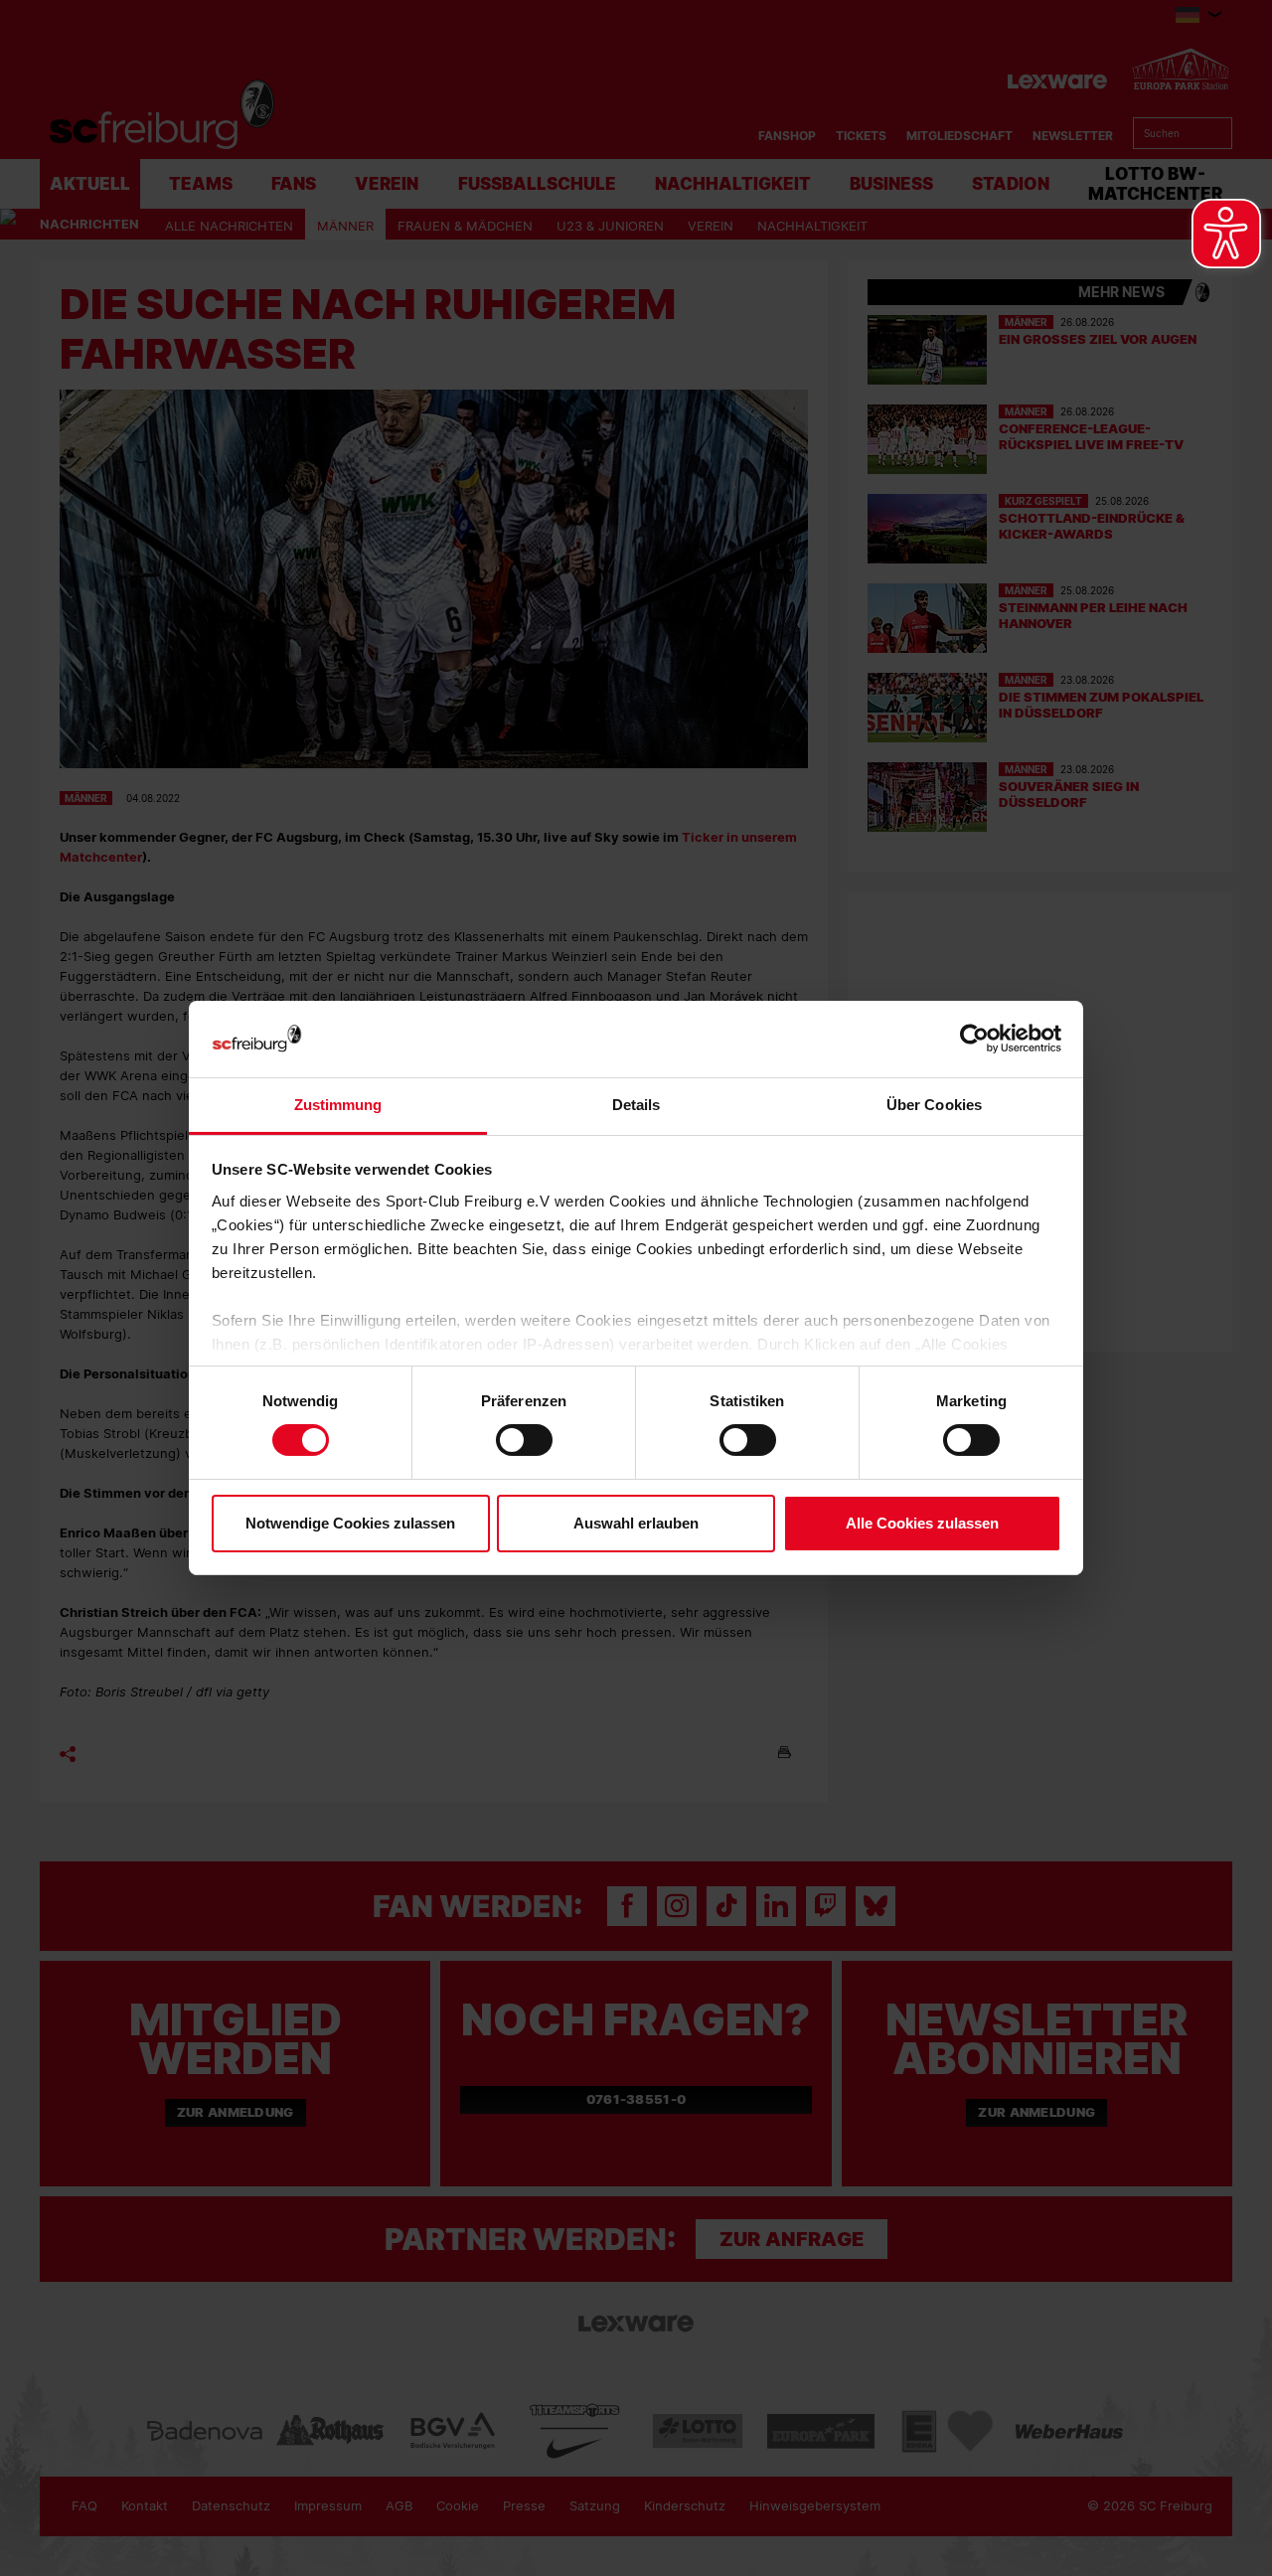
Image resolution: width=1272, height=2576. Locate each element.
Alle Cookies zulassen (922, 1523)
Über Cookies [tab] (934, 1105)
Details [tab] (636, 1105)
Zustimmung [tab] (338, 1105)
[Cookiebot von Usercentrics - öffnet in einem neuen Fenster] (974, 1039)
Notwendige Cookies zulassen (350, 1523)
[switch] (524, 1440)
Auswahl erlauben (636, 1523)
